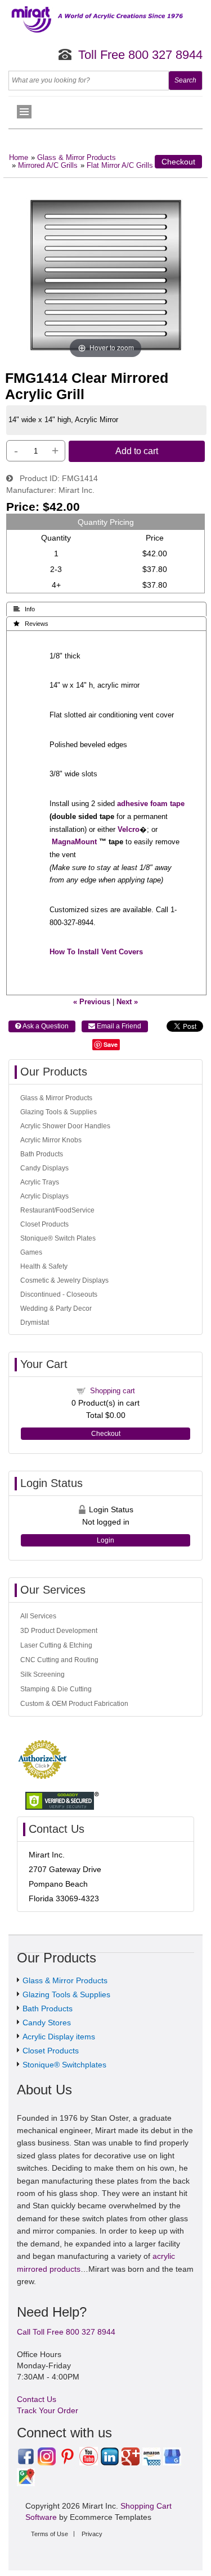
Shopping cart (113, 1391)
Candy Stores (47, 2023)
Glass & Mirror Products (77, 158)
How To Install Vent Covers (96, 952)
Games (31, 1252)
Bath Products (42, 1154)
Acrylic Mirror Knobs (51, 1140)
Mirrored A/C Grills (48, 166)
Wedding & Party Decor (56, 1308)
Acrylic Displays (44, 1196)
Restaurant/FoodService (57, 1210)
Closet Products (44, 1224)
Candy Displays (44, 1168)
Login (105, 1540)
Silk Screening (42, 1674)
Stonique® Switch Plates (58, 1238)
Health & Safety (44, 1266)
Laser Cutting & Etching (56, 1645)
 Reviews (31, 624)
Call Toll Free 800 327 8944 (66, 2332)
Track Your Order (48, 2410)
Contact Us (37, 2399)
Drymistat (35, 1323)
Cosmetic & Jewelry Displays (64, 1280)
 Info (24, 609)
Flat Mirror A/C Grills (120, 166)
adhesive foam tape (151, 804)
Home (19, 158)
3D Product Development (59, 1631)
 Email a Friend (115, 1026)
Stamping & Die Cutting (56, 1689)
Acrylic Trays (40, 1182)
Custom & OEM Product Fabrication (74, 1704)
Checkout (178, 162)
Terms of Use (50, 2534)
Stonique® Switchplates (64, 2065)
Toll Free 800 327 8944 (140, 55)
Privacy (92, 2534)
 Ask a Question (42, 1026)
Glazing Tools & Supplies (59, 1112)
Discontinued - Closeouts (59, 1294)
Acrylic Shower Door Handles (65, 1126)
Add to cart (137, 451)
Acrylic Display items (59, 2037)
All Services (38, 1616)
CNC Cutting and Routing (59, 1660)
